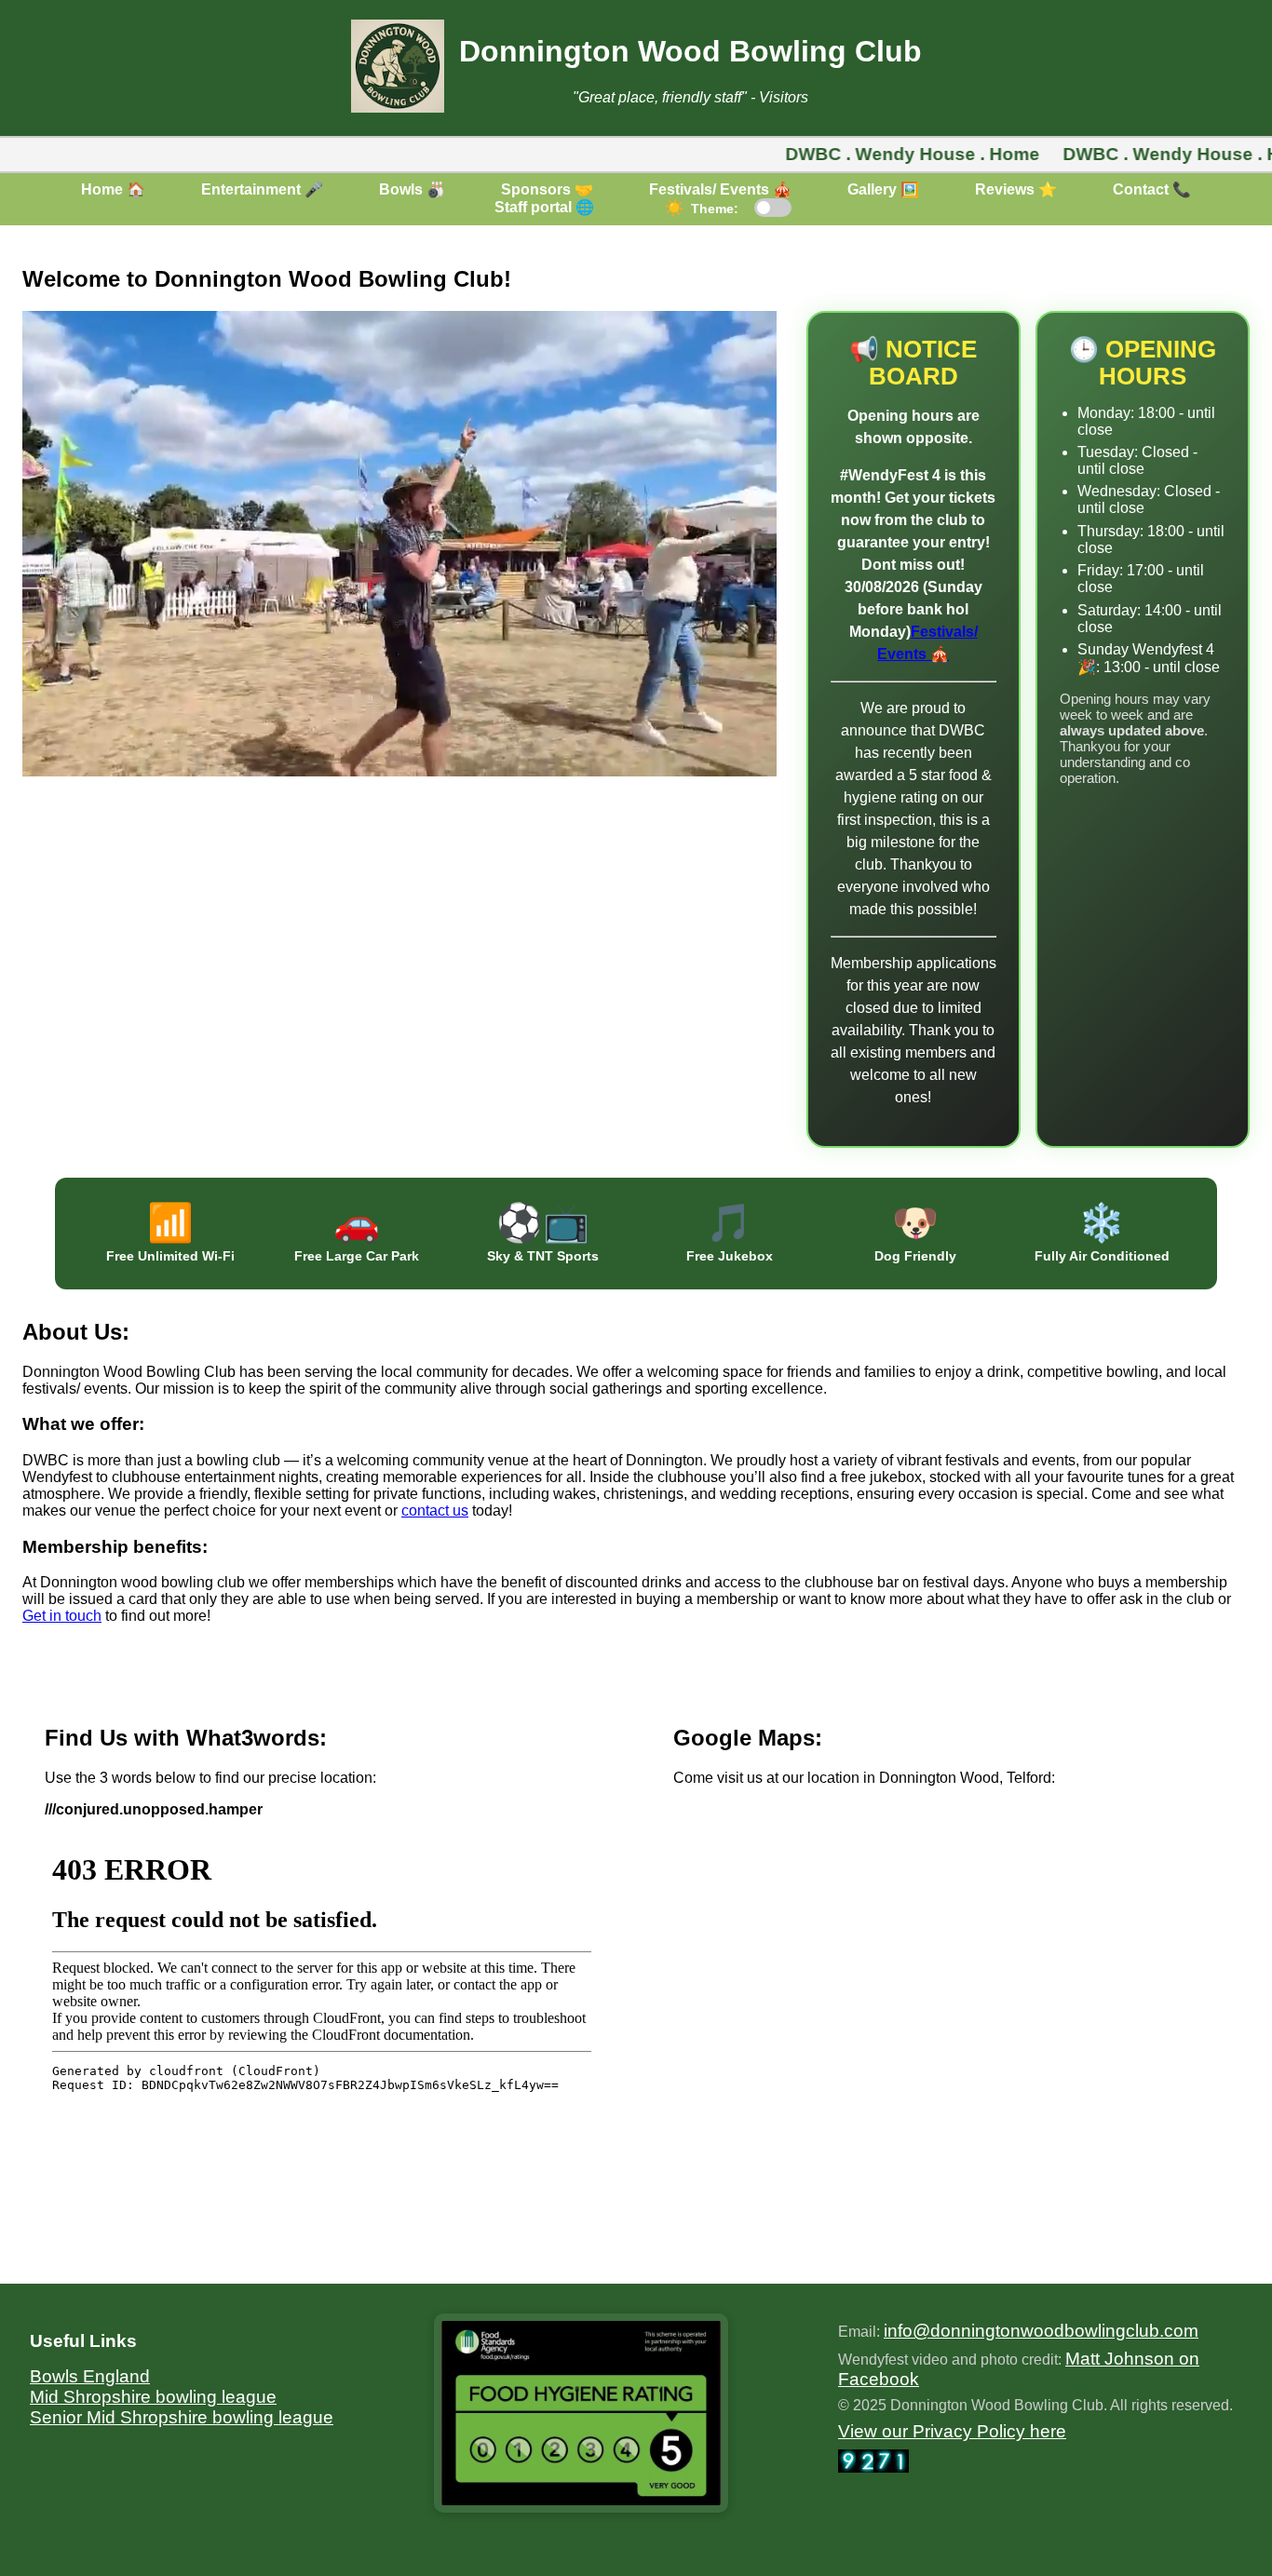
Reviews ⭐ (1016, 189)
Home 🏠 (113, 189)
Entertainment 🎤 (262, 189)
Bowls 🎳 (412, 189)
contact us (435, 1511)
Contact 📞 (1152, 189)
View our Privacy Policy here (952, 2431)
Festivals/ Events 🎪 (720, 189)
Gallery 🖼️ (883, 189)
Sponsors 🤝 (547, 189)
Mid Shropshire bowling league (153, 2397)
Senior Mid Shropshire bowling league (182, 2417)
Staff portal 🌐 (544, 207)
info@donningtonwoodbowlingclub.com (1041, 2331)
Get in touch (62, 1616)
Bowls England (90, 2376)
